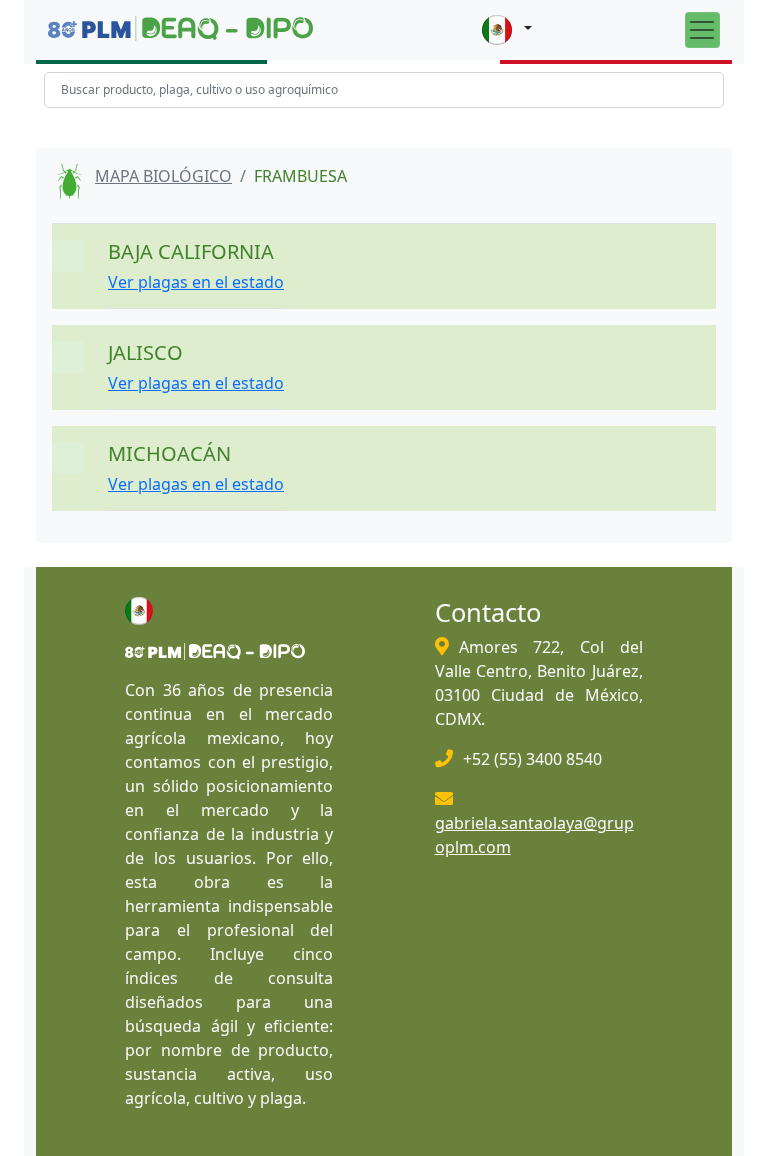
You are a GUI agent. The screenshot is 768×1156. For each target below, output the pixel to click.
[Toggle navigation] (702, 29)
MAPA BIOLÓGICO (163, 176)
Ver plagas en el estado (196, 282)
